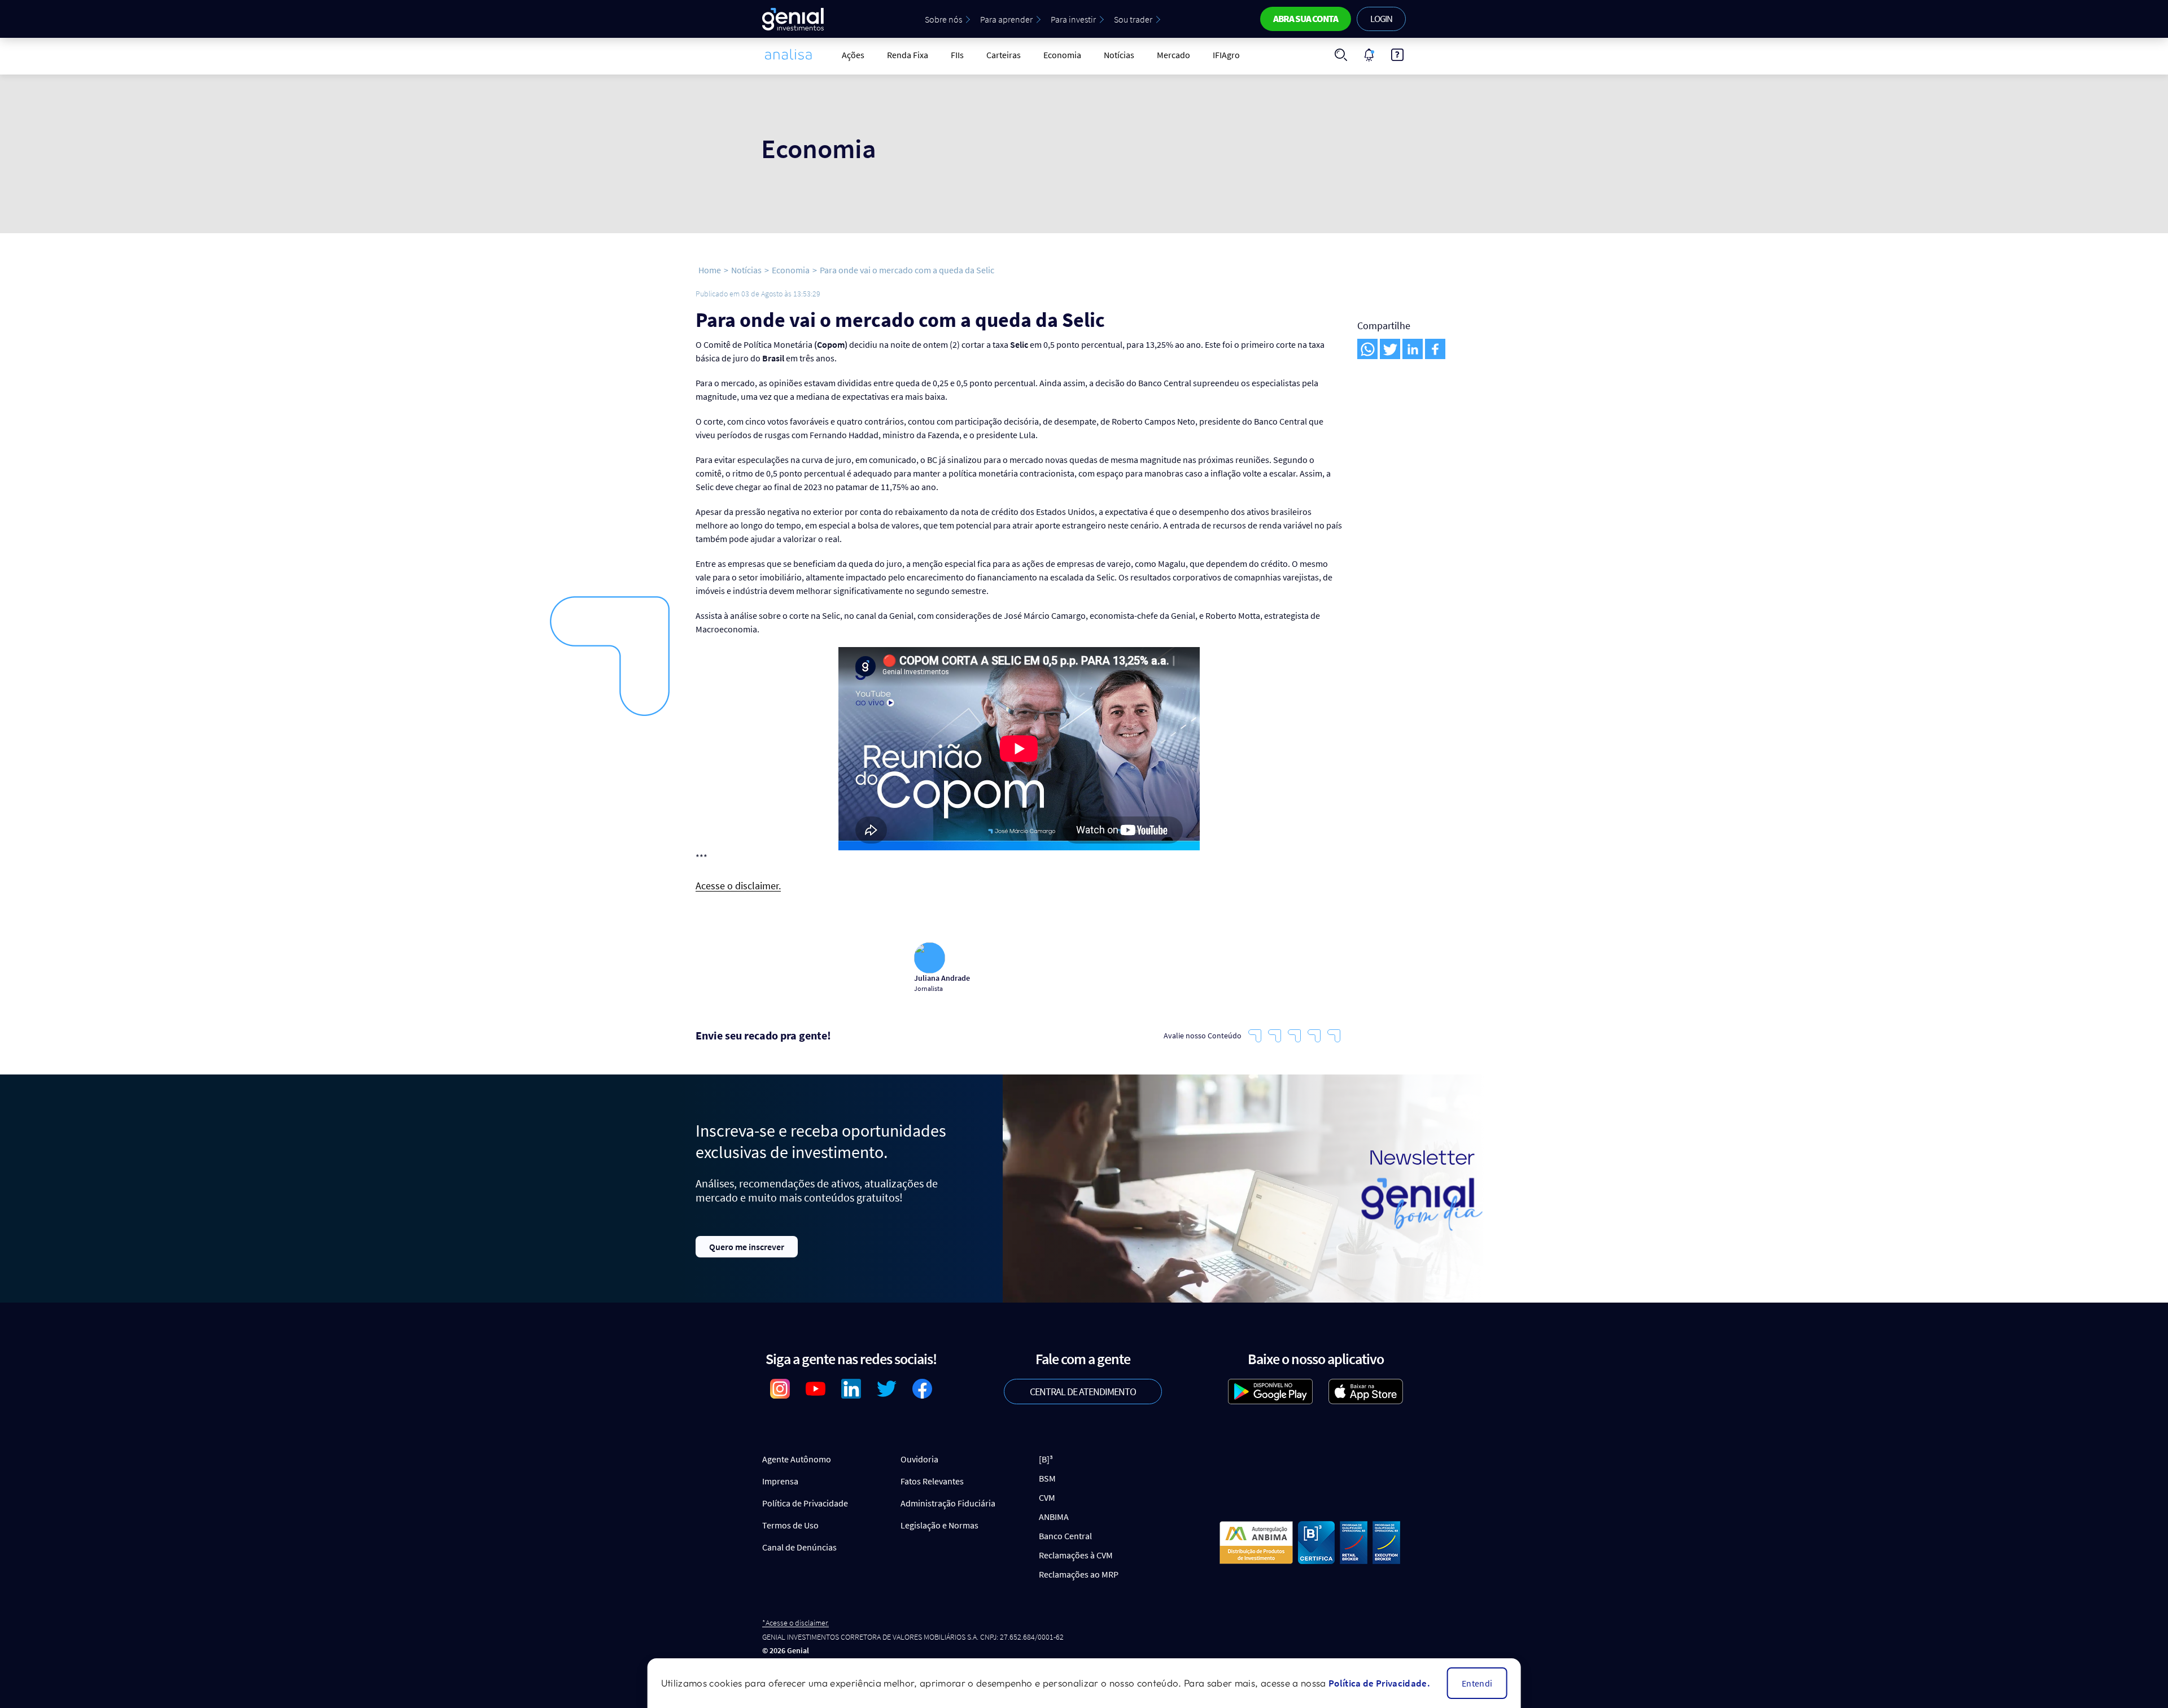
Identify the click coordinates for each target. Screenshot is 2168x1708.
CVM (1047, 1497)
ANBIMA (1054, 1517)
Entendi (1477, 1683)
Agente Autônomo (797, 1459)
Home (710, 270)
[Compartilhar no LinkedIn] (1413, 349)
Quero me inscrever (747, 1247)
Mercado (1173, 55)
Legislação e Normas (939, 1525)
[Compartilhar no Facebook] (1435, 349)
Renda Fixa (908, 55)
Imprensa (780, 1481)
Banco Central (1065, 1536)
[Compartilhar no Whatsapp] (1367, 349)
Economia (1062, 55)
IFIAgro (1226, 55)
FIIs (957, 55)
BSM (1047, 1478)
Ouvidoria (919, 1459)
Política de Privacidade (805, 1503)
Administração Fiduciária (948, 1503)
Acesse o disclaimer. (738, 886)
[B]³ (1046, 1459)
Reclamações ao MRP (1079, 1574)
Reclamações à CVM (1076, 1555)
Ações (853, 55)
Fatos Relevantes (932, 1481)
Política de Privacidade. (1379, 1683)
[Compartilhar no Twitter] (1390, 349)
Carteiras (1004, 55)
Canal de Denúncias (799, 1547)
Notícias (1119, 55)
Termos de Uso (790, 1525)
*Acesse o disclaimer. (795, 1623)
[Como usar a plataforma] (1397, 55)
